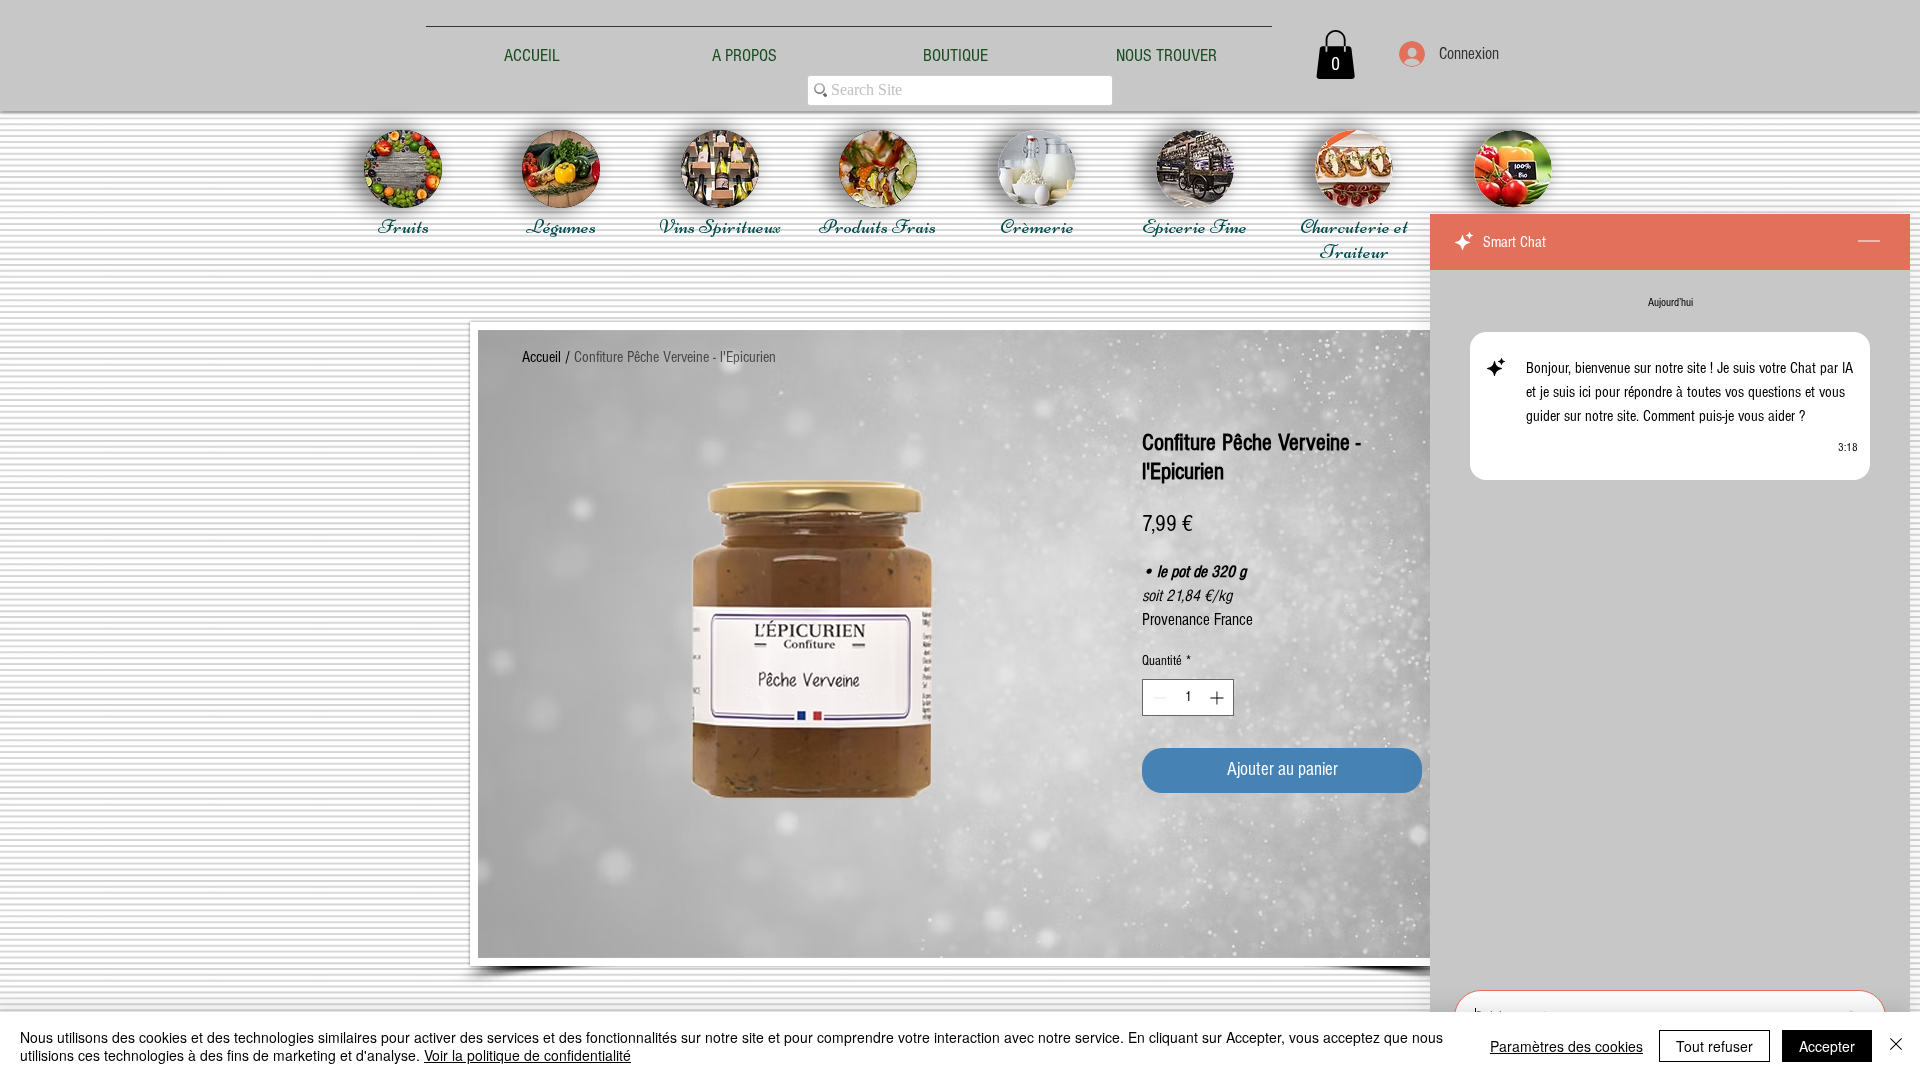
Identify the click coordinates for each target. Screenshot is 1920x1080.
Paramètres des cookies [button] (1566, 1046)
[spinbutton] (1188, 697)
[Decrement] (1157, 697)
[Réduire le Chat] (1869, 242)
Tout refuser (1714, 1046)
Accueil (541, 357)
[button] (1335, 54)
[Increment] (1218, 697)
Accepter (1827, 1046)
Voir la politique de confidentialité (527, 1055)
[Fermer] (1896, 1046)
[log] (1670, 624)
